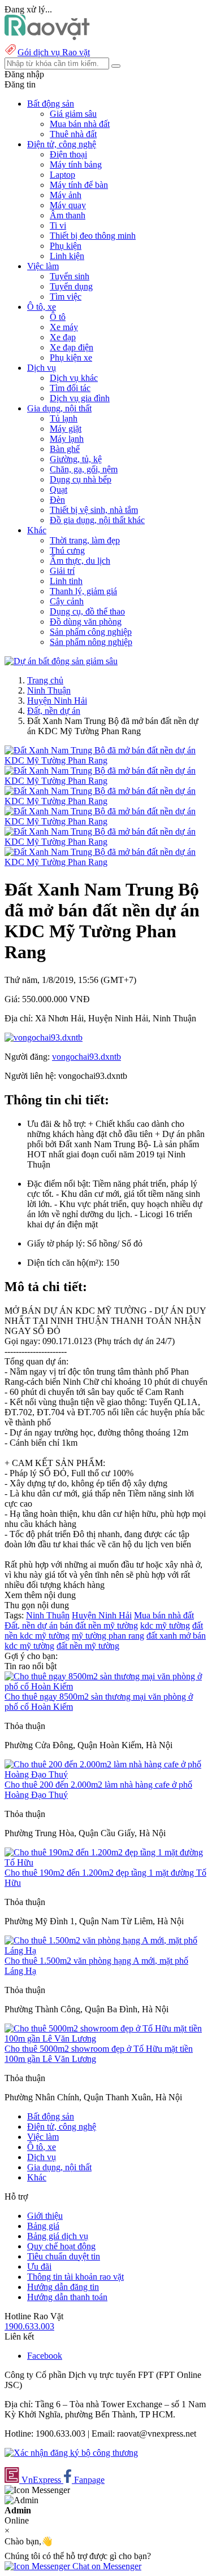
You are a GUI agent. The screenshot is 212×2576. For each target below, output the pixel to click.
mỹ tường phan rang (108, 1636)
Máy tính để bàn (79, 185)
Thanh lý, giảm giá (83, 591)
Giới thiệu (45, 2216)
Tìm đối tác (70, 388)
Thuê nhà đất (73, 134)
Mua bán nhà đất (80, 124)
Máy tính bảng (76, 164)
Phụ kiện (66, 246)
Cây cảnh (67, 601)
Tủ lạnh (64, 418)
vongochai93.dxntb (86, 1057)
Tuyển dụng (71, 286)
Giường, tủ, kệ (76, 459)
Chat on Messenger (106, 2566)
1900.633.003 (29, 2326)
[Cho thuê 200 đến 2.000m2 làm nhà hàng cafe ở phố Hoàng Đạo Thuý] (106, 1774)
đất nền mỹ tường (88, 1646)
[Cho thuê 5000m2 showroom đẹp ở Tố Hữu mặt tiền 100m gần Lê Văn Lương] (106, 2039)
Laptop (62, 175)
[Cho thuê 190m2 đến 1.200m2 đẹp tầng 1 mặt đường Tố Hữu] (106, 1862)
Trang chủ (45, 680)
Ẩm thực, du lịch (80, 561)
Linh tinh (66, 581)
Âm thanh (68, 215)
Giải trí (62, 571)
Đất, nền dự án (54, 711)
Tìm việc (66, 297)
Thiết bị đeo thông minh (93, 236)
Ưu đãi (39, 2266)
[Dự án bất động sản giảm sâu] (61, 661)
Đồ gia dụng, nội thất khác (97, 520)
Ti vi (58, 225)
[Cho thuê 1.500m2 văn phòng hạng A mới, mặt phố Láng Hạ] (106, 1950)
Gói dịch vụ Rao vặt (54, 52)
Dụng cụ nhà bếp (81, 479)
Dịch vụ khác (74, 378)
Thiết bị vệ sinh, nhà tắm (94, 510)
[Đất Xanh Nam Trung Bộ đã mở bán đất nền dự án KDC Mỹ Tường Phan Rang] (106, 760)
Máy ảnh (66, 195)
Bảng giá (43, 2226)
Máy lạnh (67, 439)
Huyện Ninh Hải (57, 701)
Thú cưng (67, 550)
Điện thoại (68, 154)
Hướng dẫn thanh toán (67, 2297)
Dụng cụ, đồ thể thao (87, 611)
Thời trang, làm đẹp (85, 540)
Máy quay (68, 205)
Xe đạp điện (72, 347)
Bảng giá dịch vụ (58, 2236)
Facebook (45, 2356)
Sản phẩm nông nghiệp (91, 642)
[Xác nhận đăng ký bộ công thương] (71, 2453)
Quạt (59, 490)
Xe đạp (63, 337)
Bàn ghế (65, 449)
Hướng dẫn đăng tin (63, 2287)
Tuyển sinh (70, 276)
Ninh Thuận (49, 690)
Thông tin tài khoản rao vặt (75, 2277)
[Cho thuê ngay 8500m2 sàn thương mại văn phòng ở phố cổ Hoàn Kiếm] (106, 1686)
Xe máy (64, 327)
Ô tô (58, 317)
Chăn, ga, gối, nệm (84, 469)
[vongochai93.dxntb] (44, 1037)
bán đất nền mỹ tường (99, 1625)
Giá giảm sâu (73, 114)
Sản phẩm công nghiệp (91, 632)
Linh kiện (67, 256)
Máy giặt (66, 429)
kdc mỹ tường (165, 1625)
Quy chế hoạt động (61, 2246)
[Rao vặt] (47, 37)
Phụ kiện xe (71, 357)
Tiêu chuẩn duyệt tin (64, 2256)
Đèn (57, 500)
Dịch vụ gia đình (80, 398)
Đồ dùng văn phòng (86, 622)
